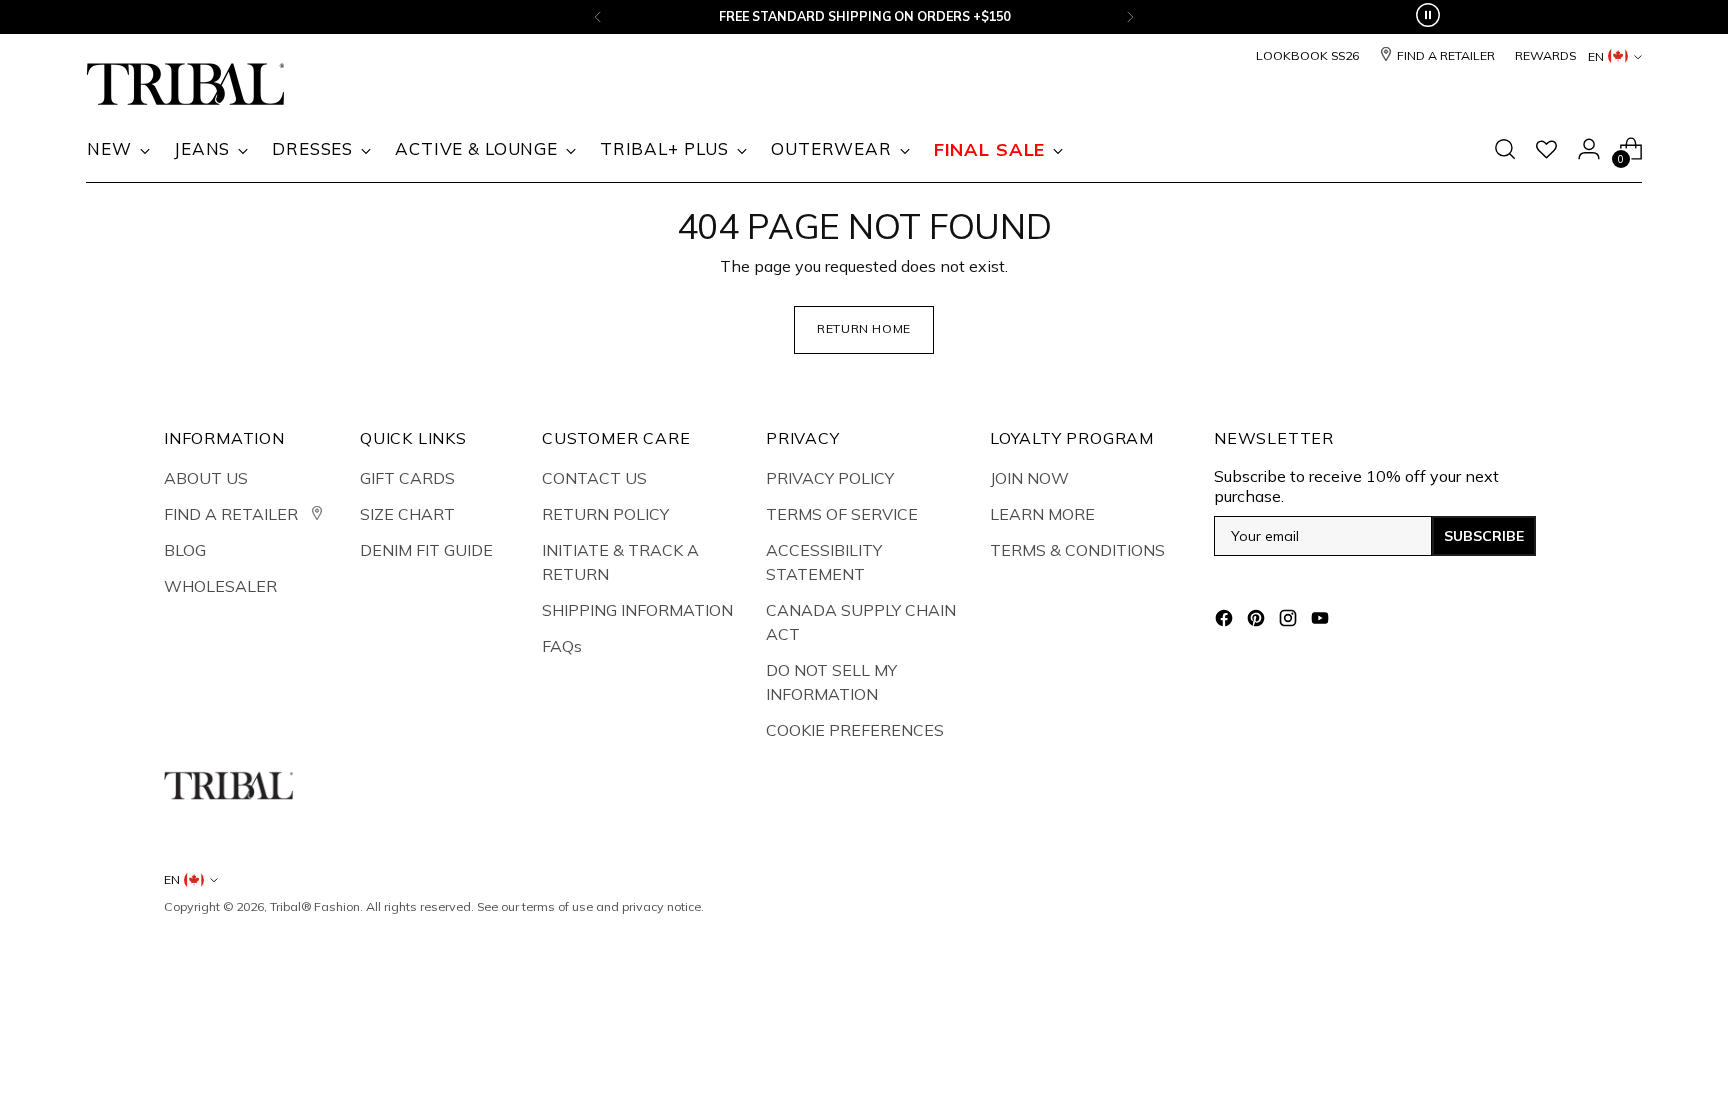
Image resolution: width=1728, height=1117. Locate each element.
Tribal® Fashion (315, 906)
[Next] (1130, 17)
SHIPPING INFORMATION (637, 610)
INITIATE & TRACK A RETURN (620, 562)
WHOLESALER (220, 586)
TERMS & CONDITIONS (1077, 550)
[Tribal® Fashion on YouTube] (1322, 621)
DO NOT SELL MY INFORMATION (831, 682)
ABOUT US (206, 478)
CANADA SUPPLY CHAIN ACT (861, 622)
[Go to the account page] (1589, 149)
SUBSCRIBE (1484, 536)
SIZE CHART (407, 514)
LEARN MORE (1042, 514)
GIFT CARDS (407, 478)
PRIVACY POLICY (830, 478)
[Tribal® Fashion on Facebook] (1226, 621)
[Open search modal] (1505, 149)
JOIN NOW (1029, 478)
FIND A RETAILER (233, 514)
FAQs (562, 646)
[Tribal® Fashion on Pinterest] (1258, 621)
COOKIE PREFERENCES (855, 730)
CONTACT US (594, 478)
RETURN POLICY (605, 514)
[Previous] (598, 17)
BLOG (185, 550)
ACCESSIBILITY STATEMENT (824, 562)
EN (1596, 56)
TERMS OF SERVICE (842, 514)
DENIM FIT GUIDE (426, 550)
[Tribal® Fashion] (186, 84)
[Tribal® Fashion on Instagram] (1290, 621)
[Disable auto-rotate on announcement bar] (1428, 17)
